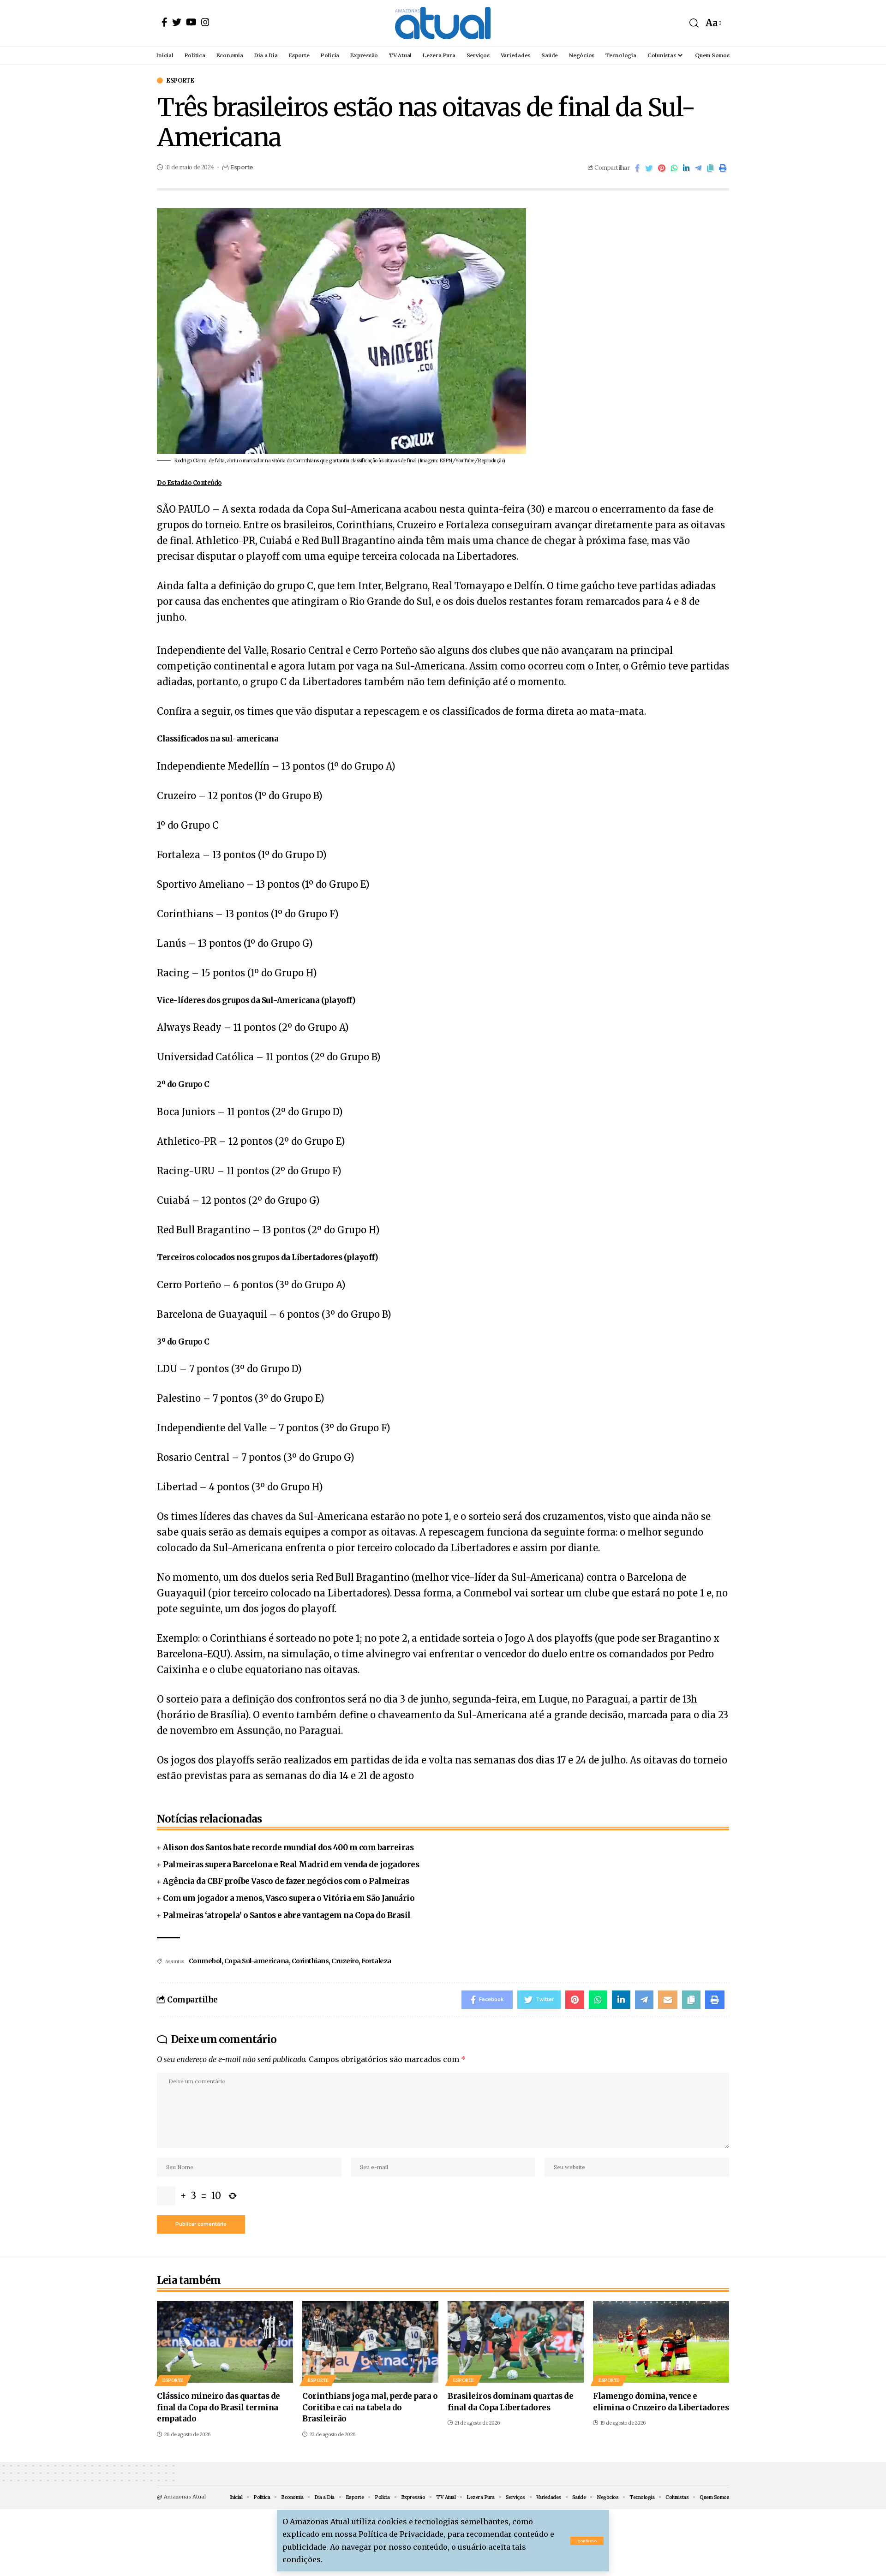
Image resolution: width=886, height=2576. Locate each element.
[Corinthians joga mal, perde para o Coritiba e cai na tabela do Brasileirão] (370, 2342)
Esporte (180, 81)
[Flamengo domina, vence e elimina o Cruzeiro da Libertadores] (661, 2342)
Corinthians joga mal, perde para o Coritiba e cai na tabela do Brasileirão (370, 2407)
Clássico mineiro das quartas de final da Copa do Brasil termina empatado (219, 2407)
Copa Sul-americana (257, 1961)
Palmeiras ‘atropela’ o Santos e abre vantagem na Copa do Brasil (287, 1915)
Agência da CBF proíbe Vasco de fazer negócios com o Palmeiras (286, 1881)
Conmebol (205, 1961)
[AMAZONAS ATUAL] (443, 23)
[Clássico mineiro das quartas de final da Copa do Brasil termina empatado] (225, 2342)
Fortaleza (376, 1961)
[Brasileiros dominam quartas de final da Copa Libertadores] (516, 2342)
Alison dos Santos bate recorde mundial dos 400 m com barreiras (288, 1847)
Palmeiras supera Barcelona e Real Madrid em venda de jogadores (291, 1865)
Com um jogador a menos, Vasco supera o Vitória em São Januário (289, 1898)
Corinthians (310, 1961)
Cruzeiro (345, 1961)
